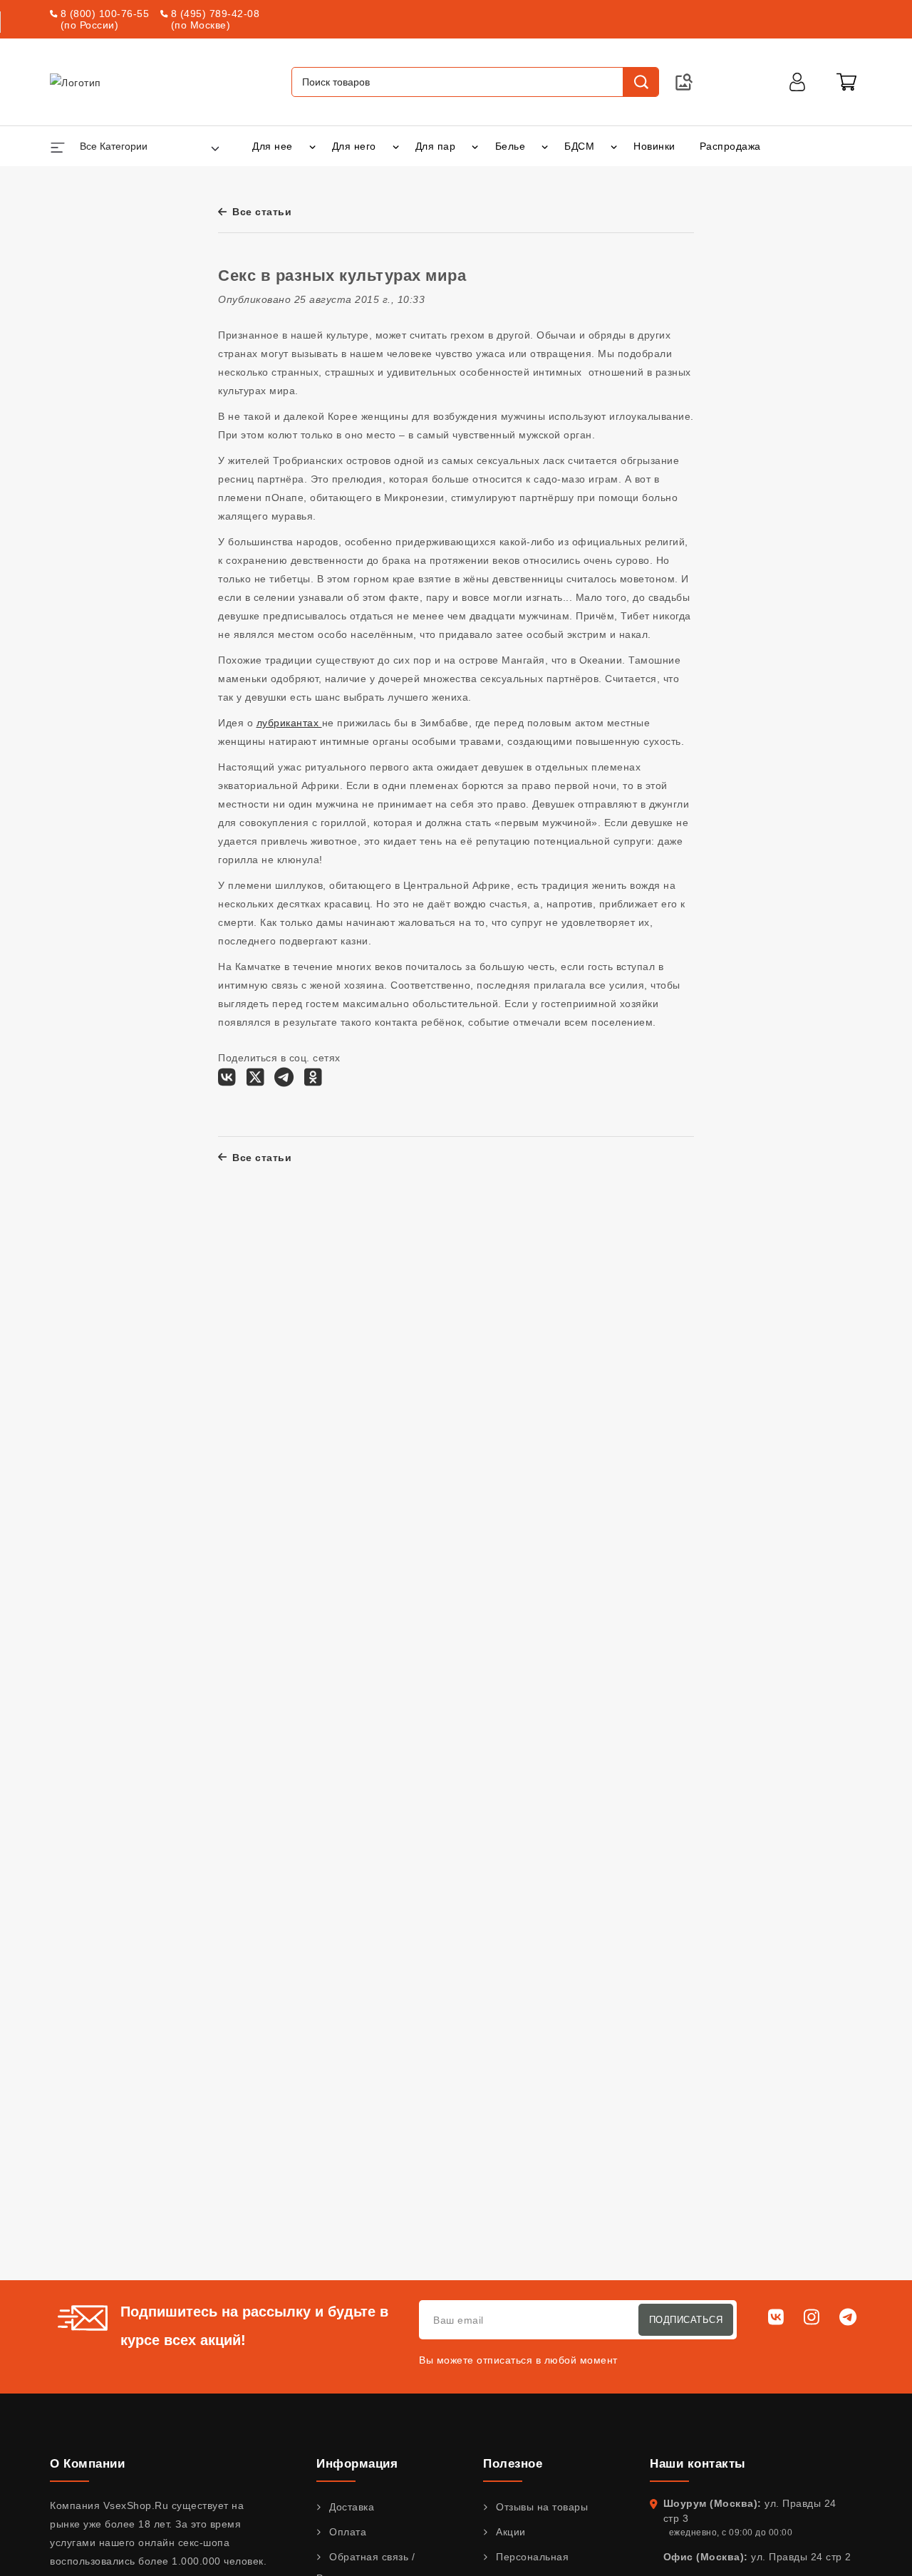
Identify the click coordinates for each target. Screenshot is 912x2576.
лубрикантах (289, 723)
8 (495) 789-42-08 (216, 14)
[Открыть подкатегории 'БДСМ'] (614, 146)
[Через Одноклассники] (313, 1081)
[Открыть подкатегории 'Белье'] (545, 146)
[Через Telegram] (284, 1081)
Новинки (654, 146)
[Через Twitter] (255, 1081)
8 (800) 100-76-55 (105, 14)
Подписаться (686, 2320)
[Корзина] (846, 82)
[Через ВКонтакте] (227, 1081)
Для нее (273, 146)
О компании (87, 2464)
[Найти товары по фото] (684, 82)
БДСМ (579, 146)
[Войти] (797, 82)
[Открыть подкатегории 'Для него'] (396, 146)
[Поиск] (641, 82)
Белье (511, 146)
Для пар (436, 146)
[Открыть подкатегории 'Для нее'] (312, 146)
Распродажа (730, 146)
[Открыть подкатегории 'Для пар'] (475, 146)
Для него (354, 146)
